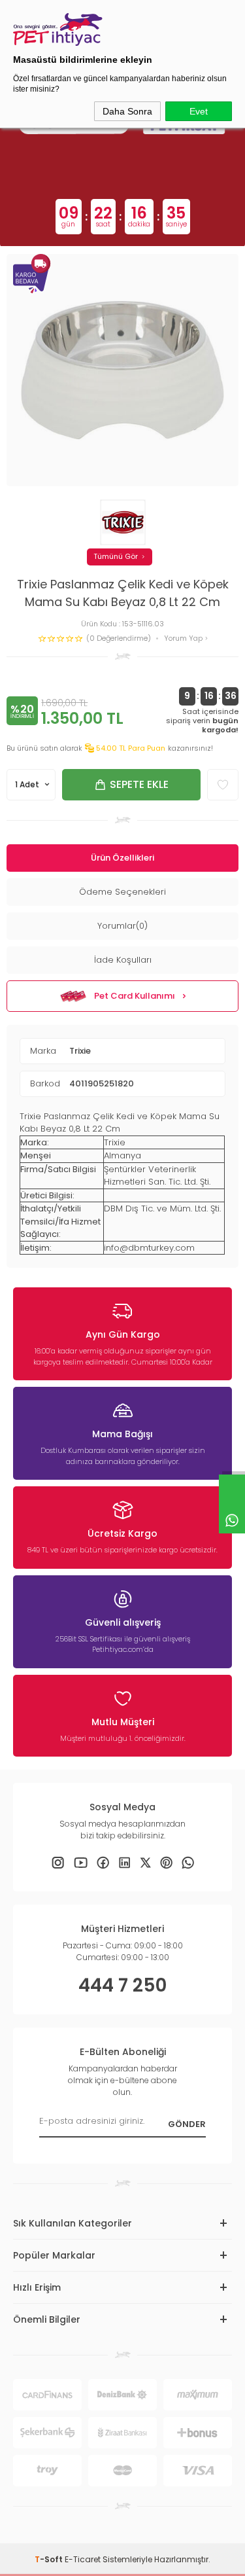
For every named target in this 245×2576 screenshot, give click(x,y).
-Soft (50, 2559)
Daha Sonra (127, 111)
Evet (199, 111)
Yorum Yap (184, 638)
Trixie (80, 1051)
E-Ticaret (83, 2559)
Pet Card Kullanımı (135, 996)
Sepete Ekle (139, 784)
